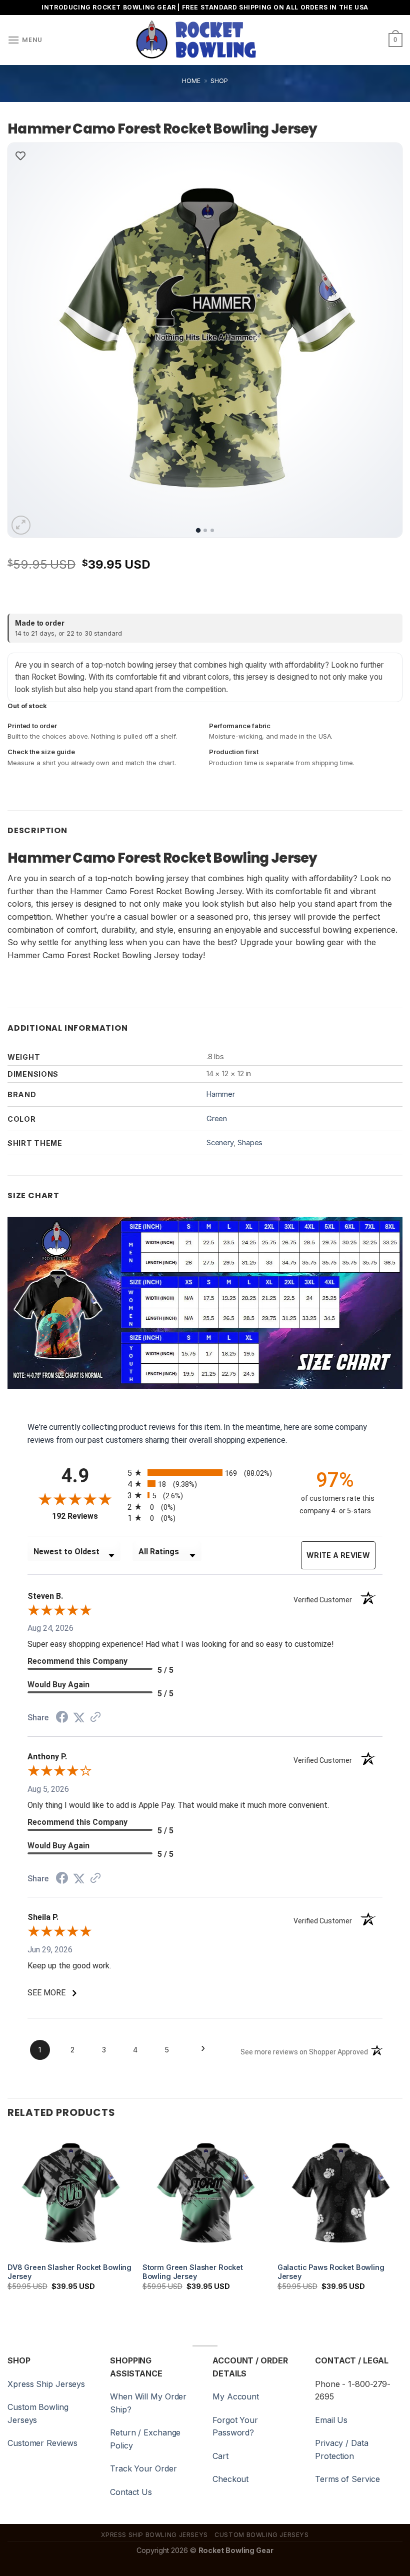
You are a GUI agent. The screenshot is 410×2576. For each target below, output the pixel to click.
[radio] (205, 1473)
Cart (220, 2456)
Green (217, 1118)
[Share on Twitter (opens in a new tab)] (79, 1718)
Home (191, 81)
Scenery (220, 1142)
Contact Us (131, 2492)
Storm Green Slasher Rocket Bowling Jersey (193, 2272)
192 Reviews (87, 1516)
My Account (236, 2396)
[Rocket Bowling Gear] (196, 40)
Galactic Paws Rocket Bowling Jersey (331, 2272)
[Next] (381, 340)
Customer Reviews (42, 2443)
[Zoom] (21, 525)
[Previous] (28, 340)
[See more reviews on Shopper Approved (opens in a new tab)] (95, 1718)
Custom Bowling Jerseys (261, 2535)
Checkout (230, 2479)
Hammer (221, 1094)
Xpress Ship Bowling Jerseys (154, 2535)
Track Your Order (143, 2468)
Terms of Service (347, 2479)
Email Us (331, 2420)
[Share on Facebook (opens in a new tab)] (62, 1718)
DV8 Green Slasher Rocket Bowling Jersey (69, 2272)
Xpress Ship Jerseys (46, 2384)
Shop (219, 81)
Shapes (250, 1142)
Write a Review (338, 1555)
